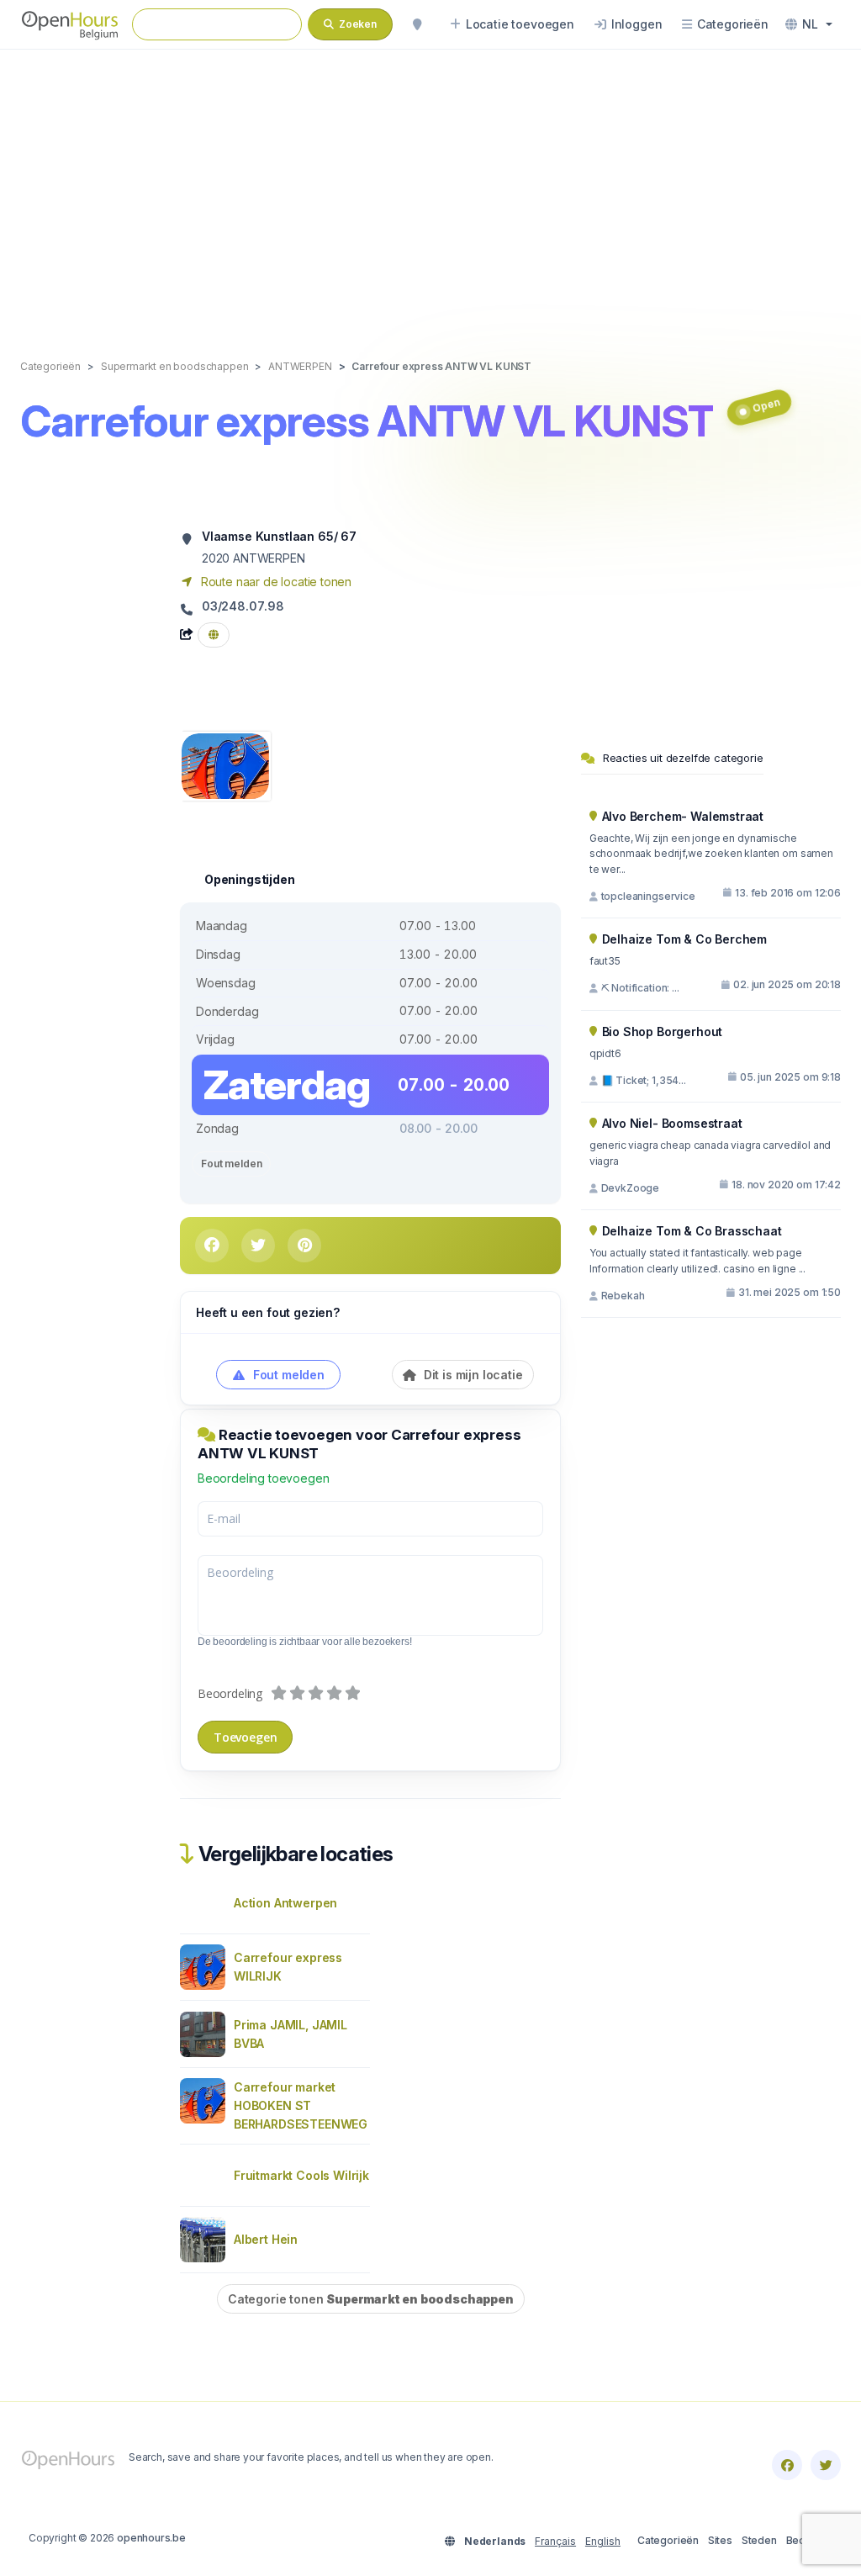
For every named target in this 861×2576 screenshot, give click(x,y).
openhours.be (151, 2538)
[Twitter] (826, 2465)
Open (766, 406)
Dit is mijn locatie (472, 1375)
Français (555, 2541)
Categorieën (668, 2540)
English (603, 2541)
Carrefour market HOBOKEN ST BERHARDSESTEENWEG (301, 2105)
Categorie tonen (371, 2299)
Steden (759, 2540)
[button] (809, 24)
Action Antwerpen (285, 1903)
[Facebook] (787, 2465)
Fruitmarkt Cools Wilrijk (301, 2175)
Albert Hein (266, 2239)
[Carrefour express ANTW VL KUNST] (225, 765)
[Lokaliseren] (417, 24)
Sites (720, 2540)
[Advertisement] (430, 187)
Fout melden (231, 1164)
